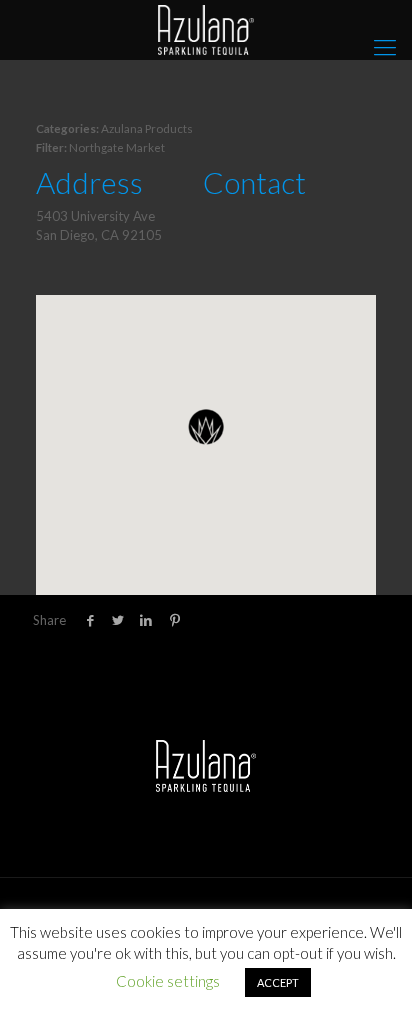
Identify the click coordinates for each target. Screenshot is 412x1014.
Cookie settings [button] (168, 981)
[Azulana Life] (206, 30)
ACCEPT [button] (278, 982)
